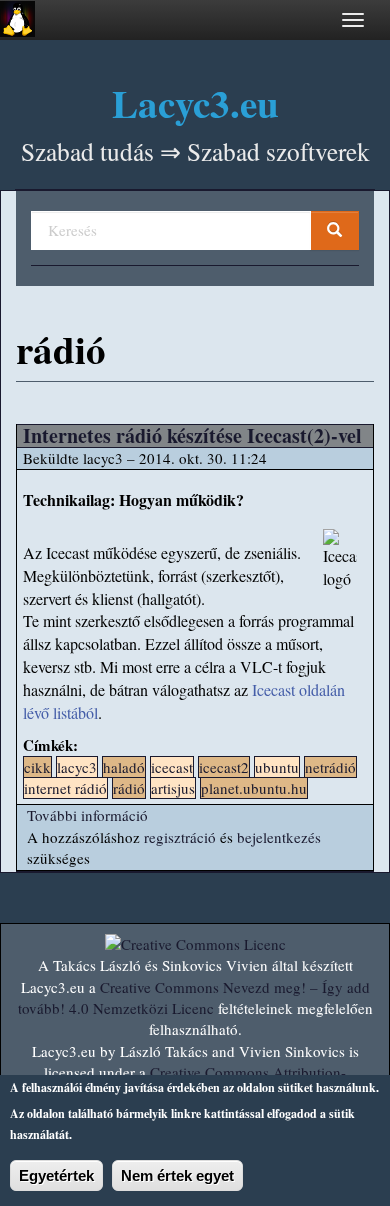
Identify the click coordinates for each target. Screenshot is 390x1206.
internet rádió (65, 788)
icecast (172, 767)
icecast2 (224, 767)
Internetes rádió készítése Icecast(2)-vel (192, 435)
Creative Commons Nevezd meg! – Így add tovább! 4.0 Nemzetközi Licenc (194, 997)
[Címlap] (17, 19)
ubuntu (277, 767)
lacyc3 (77, 767)
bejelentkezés (279, 837)
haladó (124, 767)
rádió (129, 788)
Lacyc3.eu (195, 102)
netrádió (330, 767)
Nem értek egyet (177, 1175)
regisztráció (180, 837)
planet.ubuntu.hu (254, 788)
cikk (37, 767)
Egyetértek (56, 1175)
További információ (87, 815)
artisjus (173, 788)
